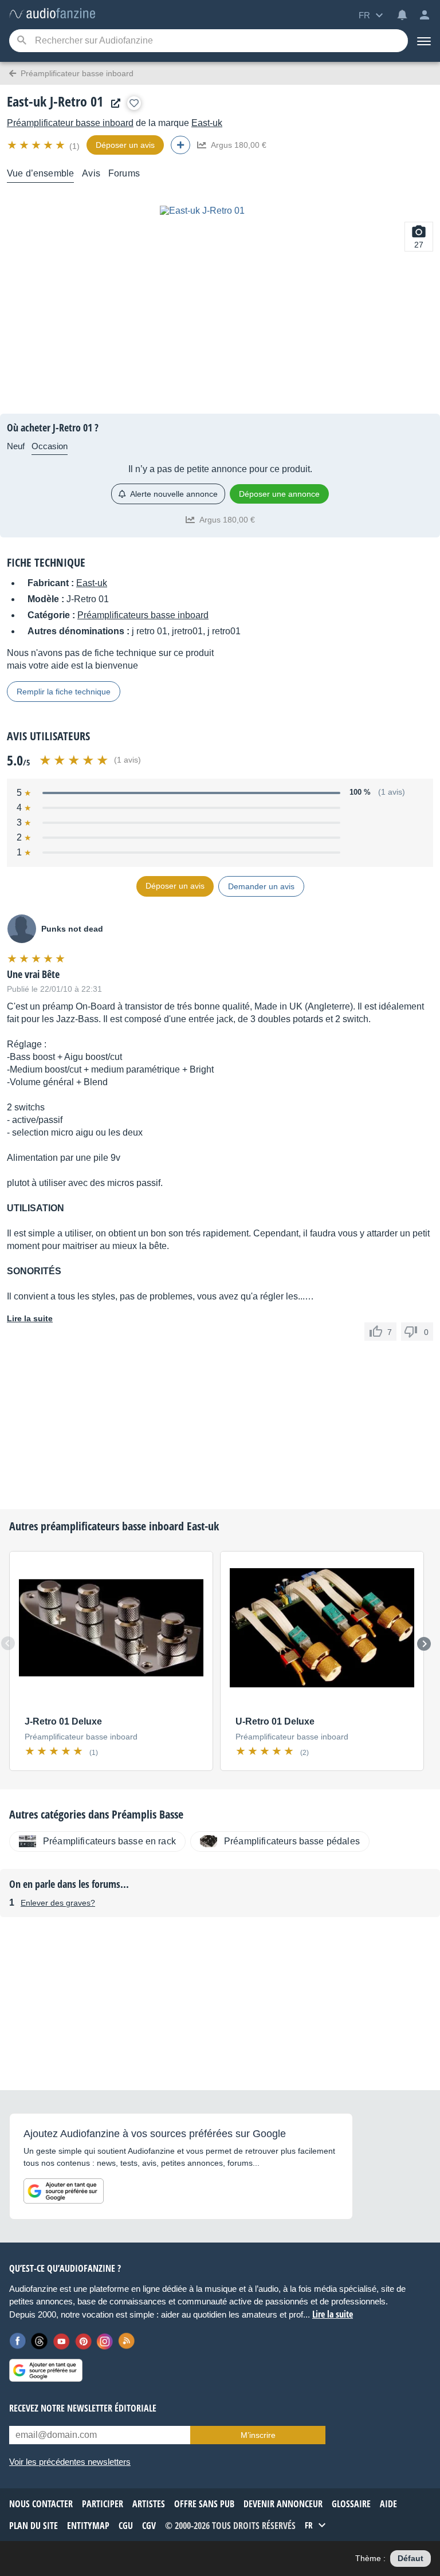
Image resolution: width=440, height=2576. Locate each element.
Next (424, 1644)
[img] (37, 145)
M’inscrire (258, 2435)
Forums (124, 173)
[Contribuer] (180, 145)
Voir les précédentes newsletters (70, 2462)
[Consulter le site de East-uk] (113, 103)
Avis (91, 173)
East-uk (207, 123)
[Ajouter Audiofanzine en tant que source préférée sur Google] (64, 2191)
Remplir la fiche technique (64, 692)
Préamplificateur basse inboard (70, 123)
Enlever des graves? (58, 1903)
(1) (74, 146)
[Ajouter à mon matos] (134, 103)
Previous (8, 1643)
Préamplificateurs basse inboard (143, 615)
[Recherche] (21, 41)
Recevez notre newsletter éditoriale (83, 2408)
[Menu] (424, 41)
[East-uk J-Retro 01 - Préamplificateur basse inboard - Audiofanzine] (52, 14)
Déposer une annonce (279, 494)
